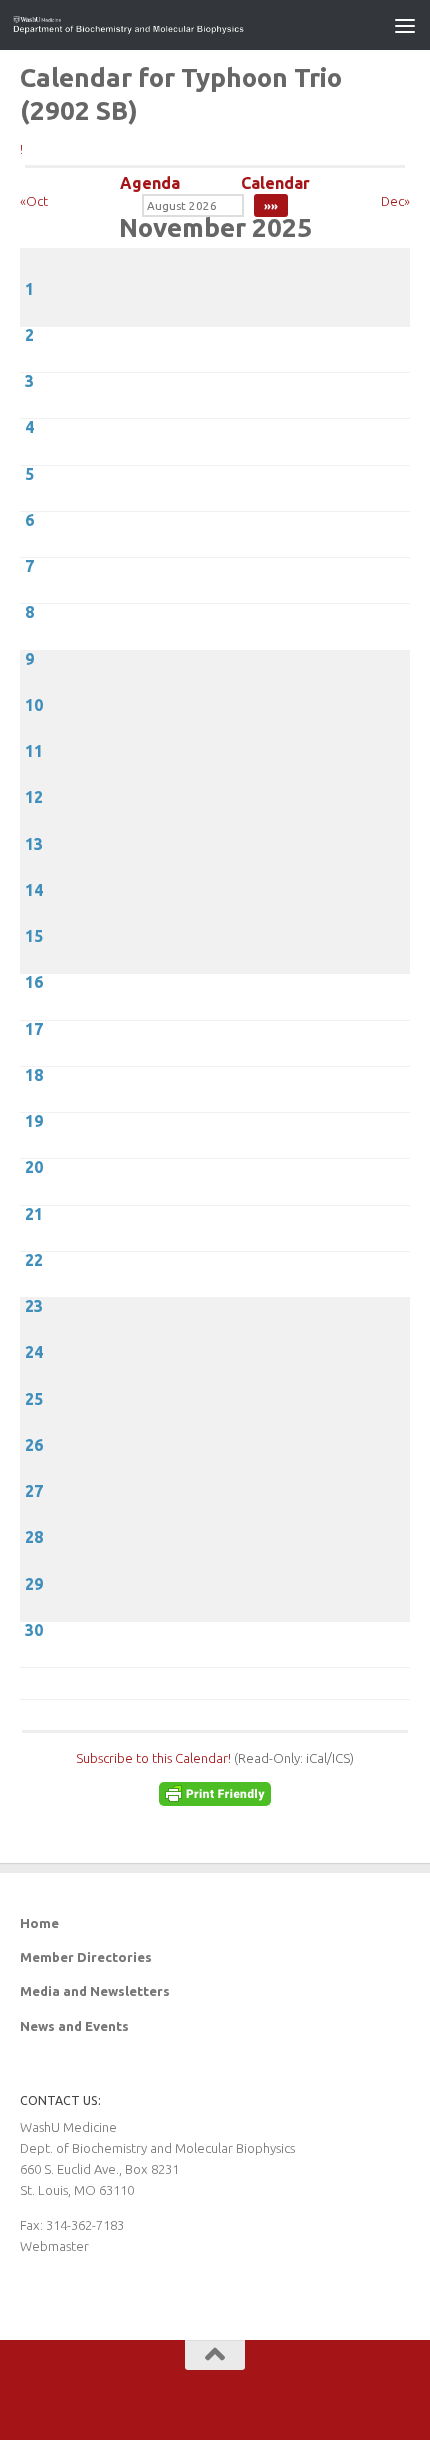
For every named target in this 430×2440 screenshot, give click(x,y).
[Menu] (405, 25)
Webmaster (54, 2246)
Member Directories (86, 1957)
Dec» (395, 201)
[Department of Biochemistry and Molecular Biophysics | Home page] (168, 25)
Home (39, 1923)
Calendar (275, 183)
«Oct (34, 201)
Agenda (150, 183)
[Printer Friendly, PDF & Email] (215, 1801)
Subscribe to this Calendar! (153, 1758)
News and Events (74, 2026)
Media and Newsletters (95, 1991)
